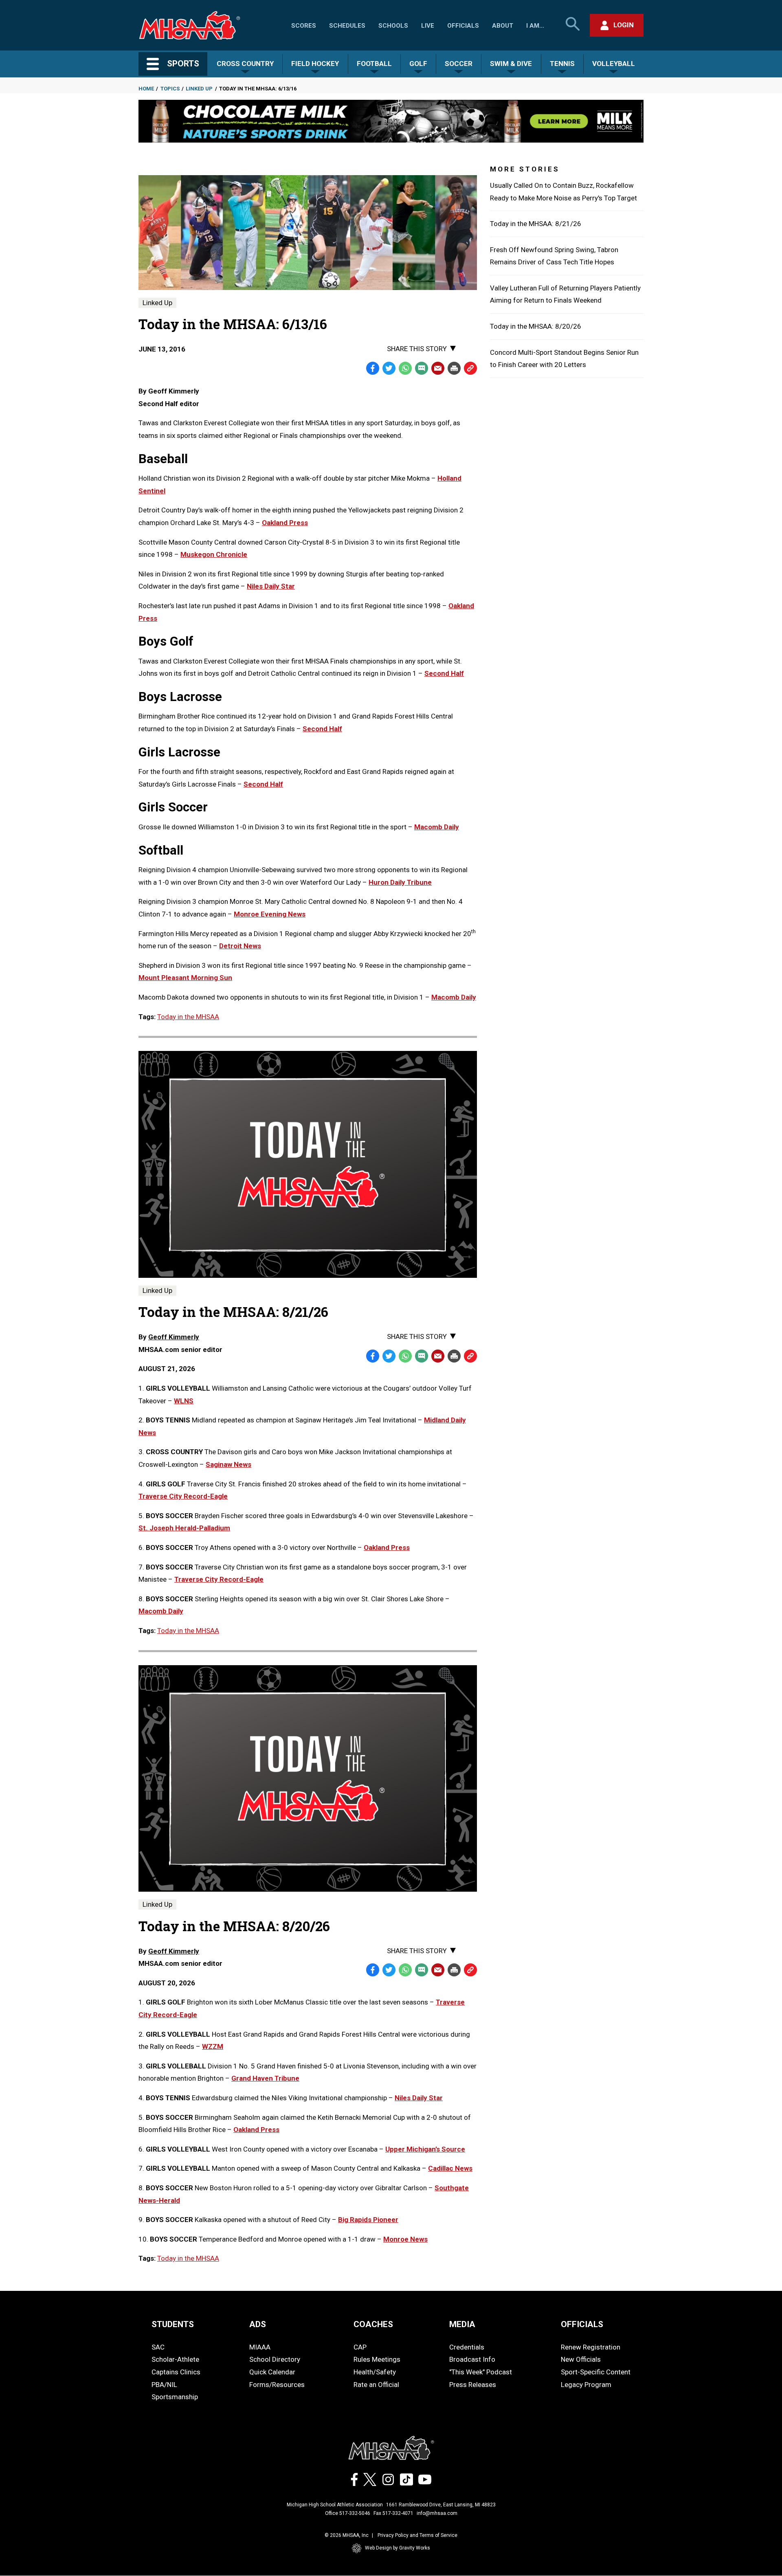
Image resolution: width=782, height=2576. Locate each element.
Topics (170, 89)
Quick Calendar (272, 2372)
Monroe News (405, 2239)
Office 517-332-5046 (348, 2513)
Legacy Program (586, 2385)
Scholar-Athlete (175, 2359)
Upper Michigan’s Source (425, 2149)
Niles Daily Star (271, 586)
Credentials (467, 2347)
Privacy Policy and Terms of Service (417, 2535)
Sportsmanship (175, 2397)
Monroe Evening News (270, 914)
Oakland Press (285, 523)
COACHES (373, 2324)
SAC (158, 2347)
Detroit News (240, 946)
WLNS (184, 1401)
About (503, 26)
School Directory (275, 2359)
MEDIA (462, 2324)
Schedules (347, 26)
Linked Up (199, 89)
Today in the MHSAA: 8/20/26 (536, 326)
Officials (463, 26)
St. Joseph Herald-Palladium (184, 1528)
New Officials (581, 2359)
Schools (393, 26)
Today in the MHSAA (188, 1017)
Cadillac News (450, 2168)
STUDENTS (173, 2324)
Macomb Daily (437, 827)
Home (146, 89)
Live (428, 26)
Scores (304, 26)
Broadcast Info (472, 2359)
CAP (360, 2347)
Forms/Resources (277, 2385)
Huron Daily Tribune (400, 882)
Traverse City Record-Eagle (183, 1496)
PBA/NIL (164, 2385)
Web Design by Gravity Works (398, 2548)
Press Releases (473, 2385)
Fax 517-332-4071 (393, 2513)
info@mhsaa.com (437, 2513)
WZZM (213, 2046)
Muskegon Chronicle (214, 554)
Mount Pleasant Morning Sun (185, 978)
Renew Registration (591, 2347)
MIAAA (260, 2347)
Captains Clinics (176, 2372)
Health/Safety (375, 2372)
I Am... (535, 26)
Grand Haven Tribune (265, 2078)
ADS (258, 2324)
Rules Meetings (377, 2359)
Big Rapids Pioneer (368, 2220)
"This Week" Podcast (481, 2372)
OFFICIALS (582, 2324)
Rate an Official (376, 2385)
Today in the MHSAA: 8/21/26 (536, 224)
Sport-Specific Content (596, 2372)
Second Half (444, 673)
